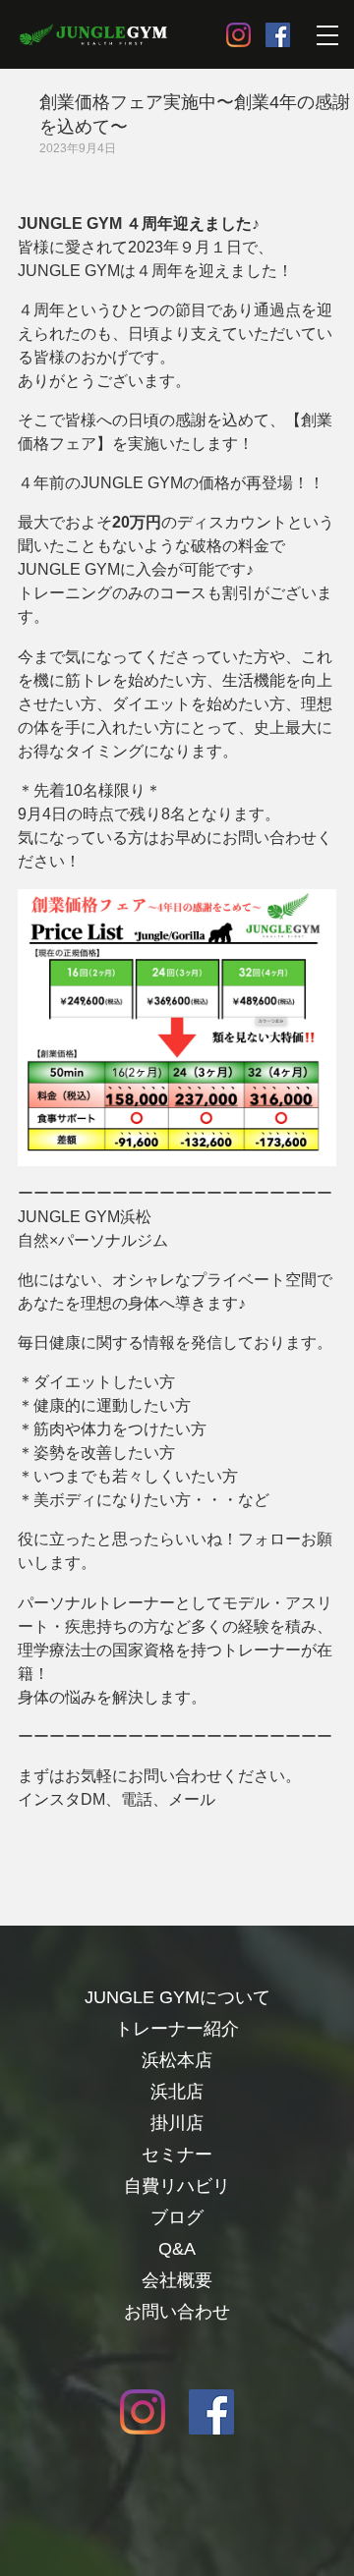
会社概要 (177, 2280)
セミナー (177, 2155)
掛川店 (177, 2123)
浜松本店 (177, 2060)
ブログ (177, 2217)
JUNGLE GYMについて (177, 1997)
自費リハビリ (177, 2186)
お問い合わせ (177, 2312)
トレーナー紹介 (177, 2029)
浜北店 (177, 2092)
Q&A (177, 2249)
